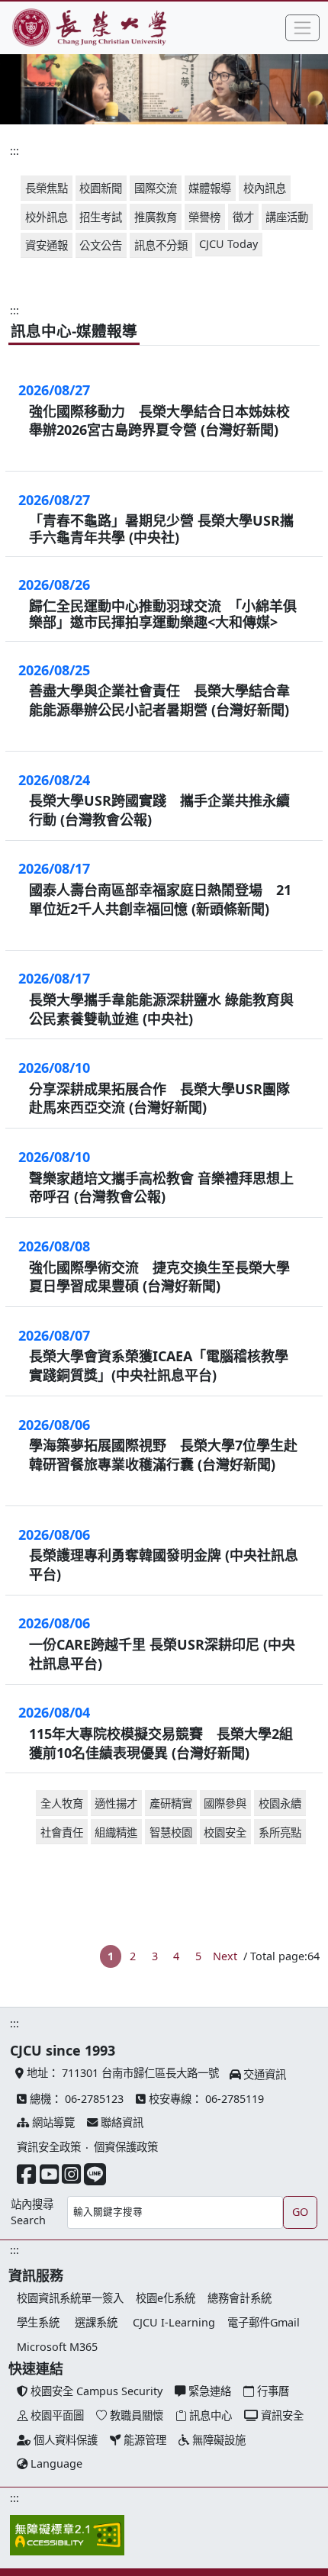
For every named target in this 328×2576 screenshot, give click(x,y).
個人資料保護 (64, 2440)
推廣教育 (156, 217)
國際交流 (156, 188)
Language (55, 2463)
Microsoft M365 (57, 2347)
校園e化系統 (166, 2298)
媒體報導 (210, 188)
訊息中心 (209, 2415)
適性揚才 (116, 1803)
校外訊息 (47, 217)
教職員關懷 (135, 2415)
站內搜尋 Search (32, 2212)
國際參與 (225, 1803)
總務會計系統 (240, 2298)
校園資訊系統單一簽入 (70, 2298)
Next (225, 1956)
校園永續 (280, 1803)
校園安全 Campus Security (95, 2391)
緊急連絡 (208, 2391)
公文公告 (101, 245)
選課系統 (96, 2322)
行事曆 (272, 2391)
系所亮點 (280, 1832)
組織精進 (116, 1832)
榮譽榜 (204, 217)
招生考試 (101, 217)
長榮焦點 (47, 188)
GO (300, 2212)
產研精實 (171, 1803)
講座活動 (287, 217)
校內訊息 (265, 188)
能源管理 (143, 2440)
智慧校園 (171, 1832)
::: (14, 151)
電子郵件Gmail (264, 2322)
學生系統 (38, 2322)
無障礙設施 (217, 2440)
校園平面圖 (56, 2415)
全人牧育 (62, 1803)
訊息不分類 (161, 245)
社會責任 (62, 1832)
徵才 (243, 217)
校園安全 (225, 1832)
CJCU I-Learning (174, 2322)
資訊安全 (281, 2415)
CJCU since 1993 (63, 2050)
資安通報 (47, 245)
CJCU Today (228, 244)
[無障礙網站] (67, 2536)
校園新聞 (101, 188)
